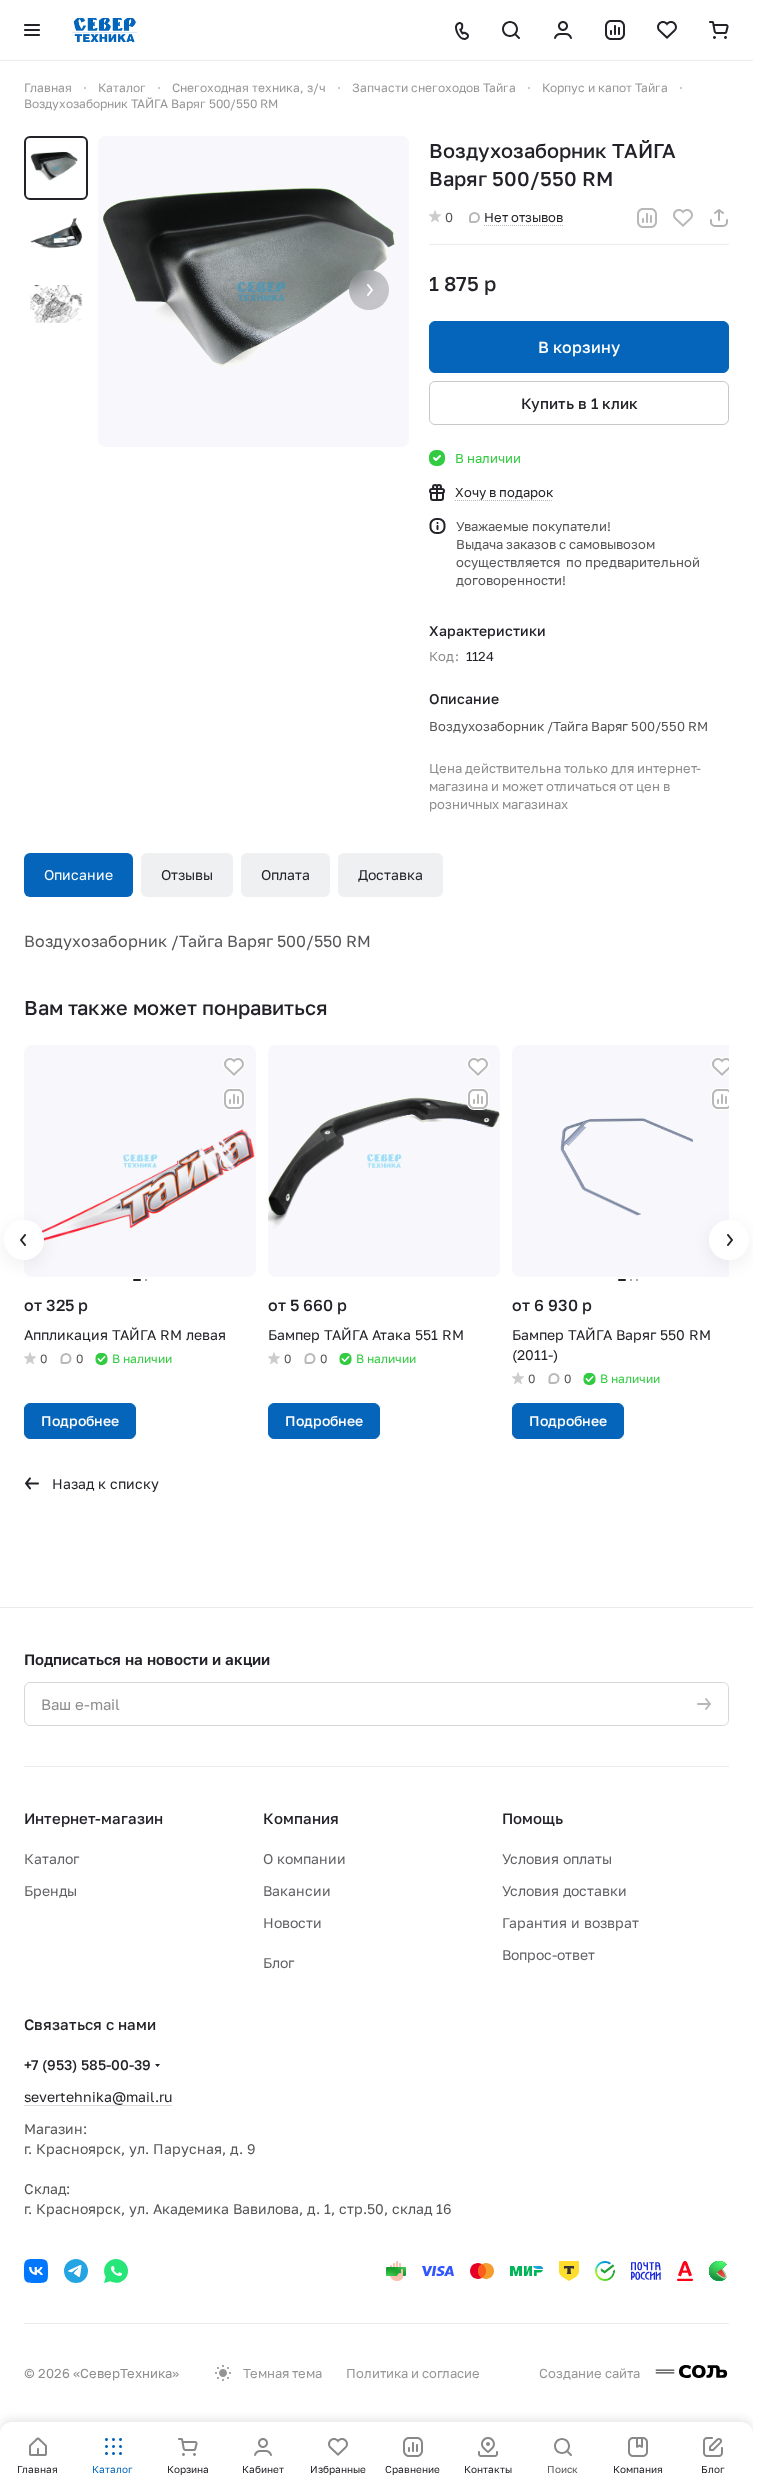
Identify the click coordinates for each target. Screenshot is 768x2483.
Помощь (532, 1818)
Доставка (390, 874)
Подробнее (80, 1415)
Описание (78, 874)
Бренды (50, 1890)
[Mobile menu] (32, 30)
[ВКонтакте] (36, 2271)
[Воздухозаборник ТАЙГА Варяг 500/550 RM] (253, 291)
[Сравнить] (647, 218)
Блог (278, 1962)
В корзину (579, 347)
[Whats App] (116, 2271)
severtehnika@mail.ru (98, 2096)
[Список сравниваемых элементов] (615, 30)
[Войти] (563, 30)
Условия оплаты (557, 1858)
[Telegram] (76, 2271)
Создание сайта (591, 2373)
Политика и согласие (413, 2373)
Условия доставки (564, 1890)
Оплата (285, 874)
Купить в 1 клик (579, 403)
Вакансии (297, 1890)
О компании (304, 1858)
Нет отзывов (523, 217)
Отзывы (187, 874)
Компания (301, 1818)
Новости (292, 1922)
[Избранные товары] (667, 30)
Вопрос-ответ (548, 1954)
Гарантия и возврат (570, 1922)
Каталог (51, 1858)
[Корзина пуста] (719, 30)
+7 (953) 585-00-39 (87, 2064)
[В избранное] (683, 218)
